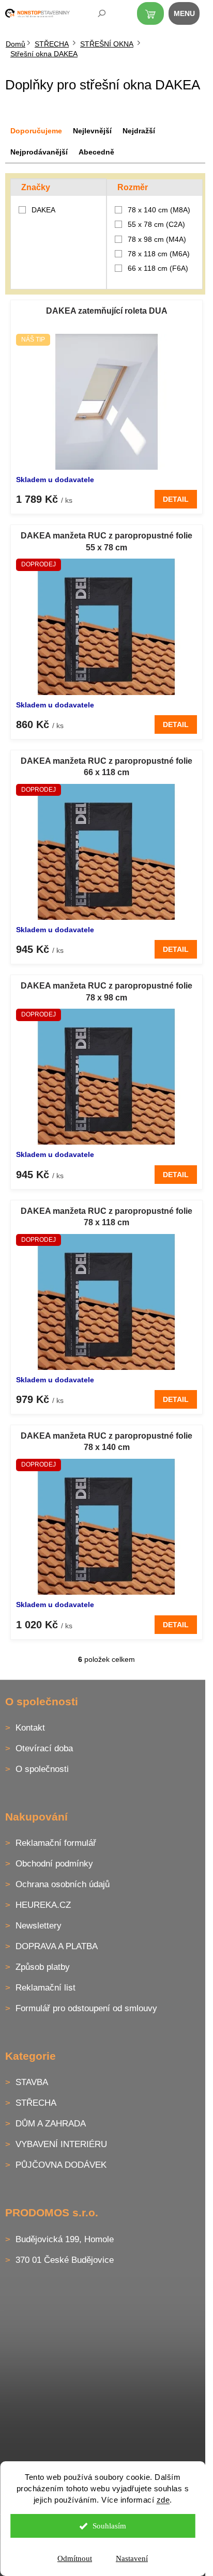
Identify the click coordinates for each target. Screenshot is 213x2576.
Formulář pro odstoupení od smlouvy (86, 2008)
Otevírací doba (44, 1748)
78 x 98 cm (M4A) (157, 239)
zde (163, 2500)
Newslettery (39, 1926)
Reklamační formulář (56, 1843)
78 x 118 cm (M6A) (159, 254)
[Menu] (190, 16)
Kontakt (30, 1728)
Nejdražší (139, 131)
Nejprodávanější (39, 152)
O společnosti (42, 1769)
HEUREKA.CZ (43, 1905)
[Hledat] (95, 16)
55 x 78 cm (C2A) (156, 224)
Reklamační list (45, 1988)
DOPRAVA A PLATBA (57, 1946)
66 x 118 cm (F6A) (158, 268)
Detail (176, 499)
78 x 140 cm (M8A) (159, 210)
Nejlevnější (92, 131)
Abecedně (96, 152)
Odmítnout (75, 2558)
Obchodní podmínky (54, 1864)
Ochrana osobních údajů (63, 1884)
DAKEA (44, 210)
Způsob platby (43, 1967)
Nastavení (132, 2558)
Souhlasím (109, 2526)
